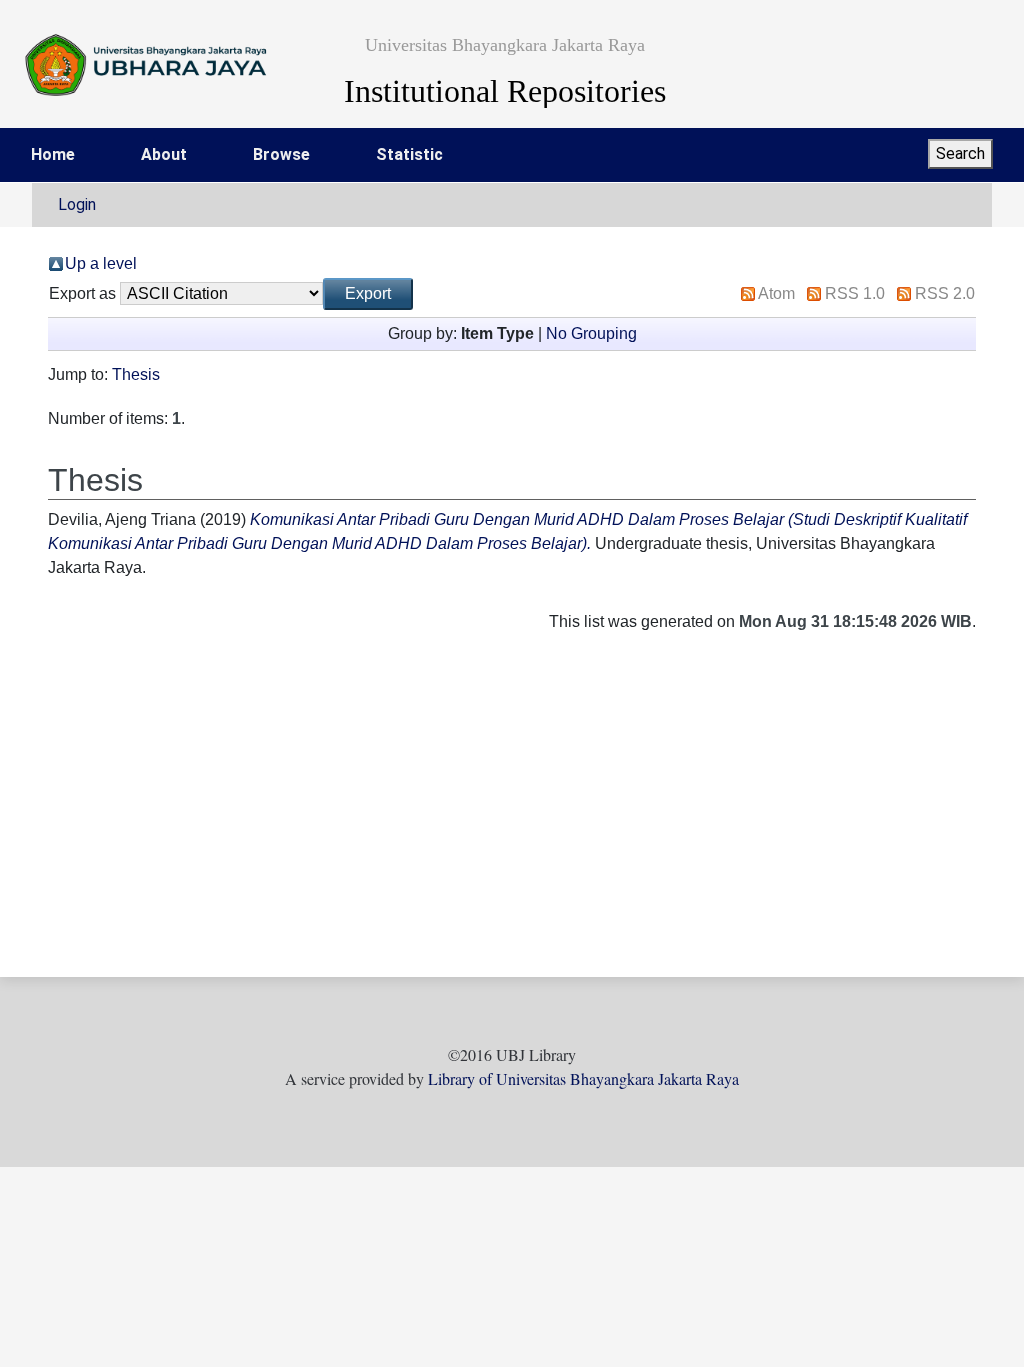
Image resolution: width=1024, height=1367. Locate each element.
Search (960, 153)
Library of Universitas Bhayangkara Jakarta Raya (583, 1078)
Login (77, 204)
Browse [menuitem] (281, 154)
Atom (776, 293)
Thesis (136, 374)
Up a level (101, 263)
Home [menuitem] (53, 154)
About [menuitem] (164, 154)
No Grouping (591, 333)
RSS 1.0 (855, 293)
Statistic (409, 154)
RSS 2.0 (945, 293)
